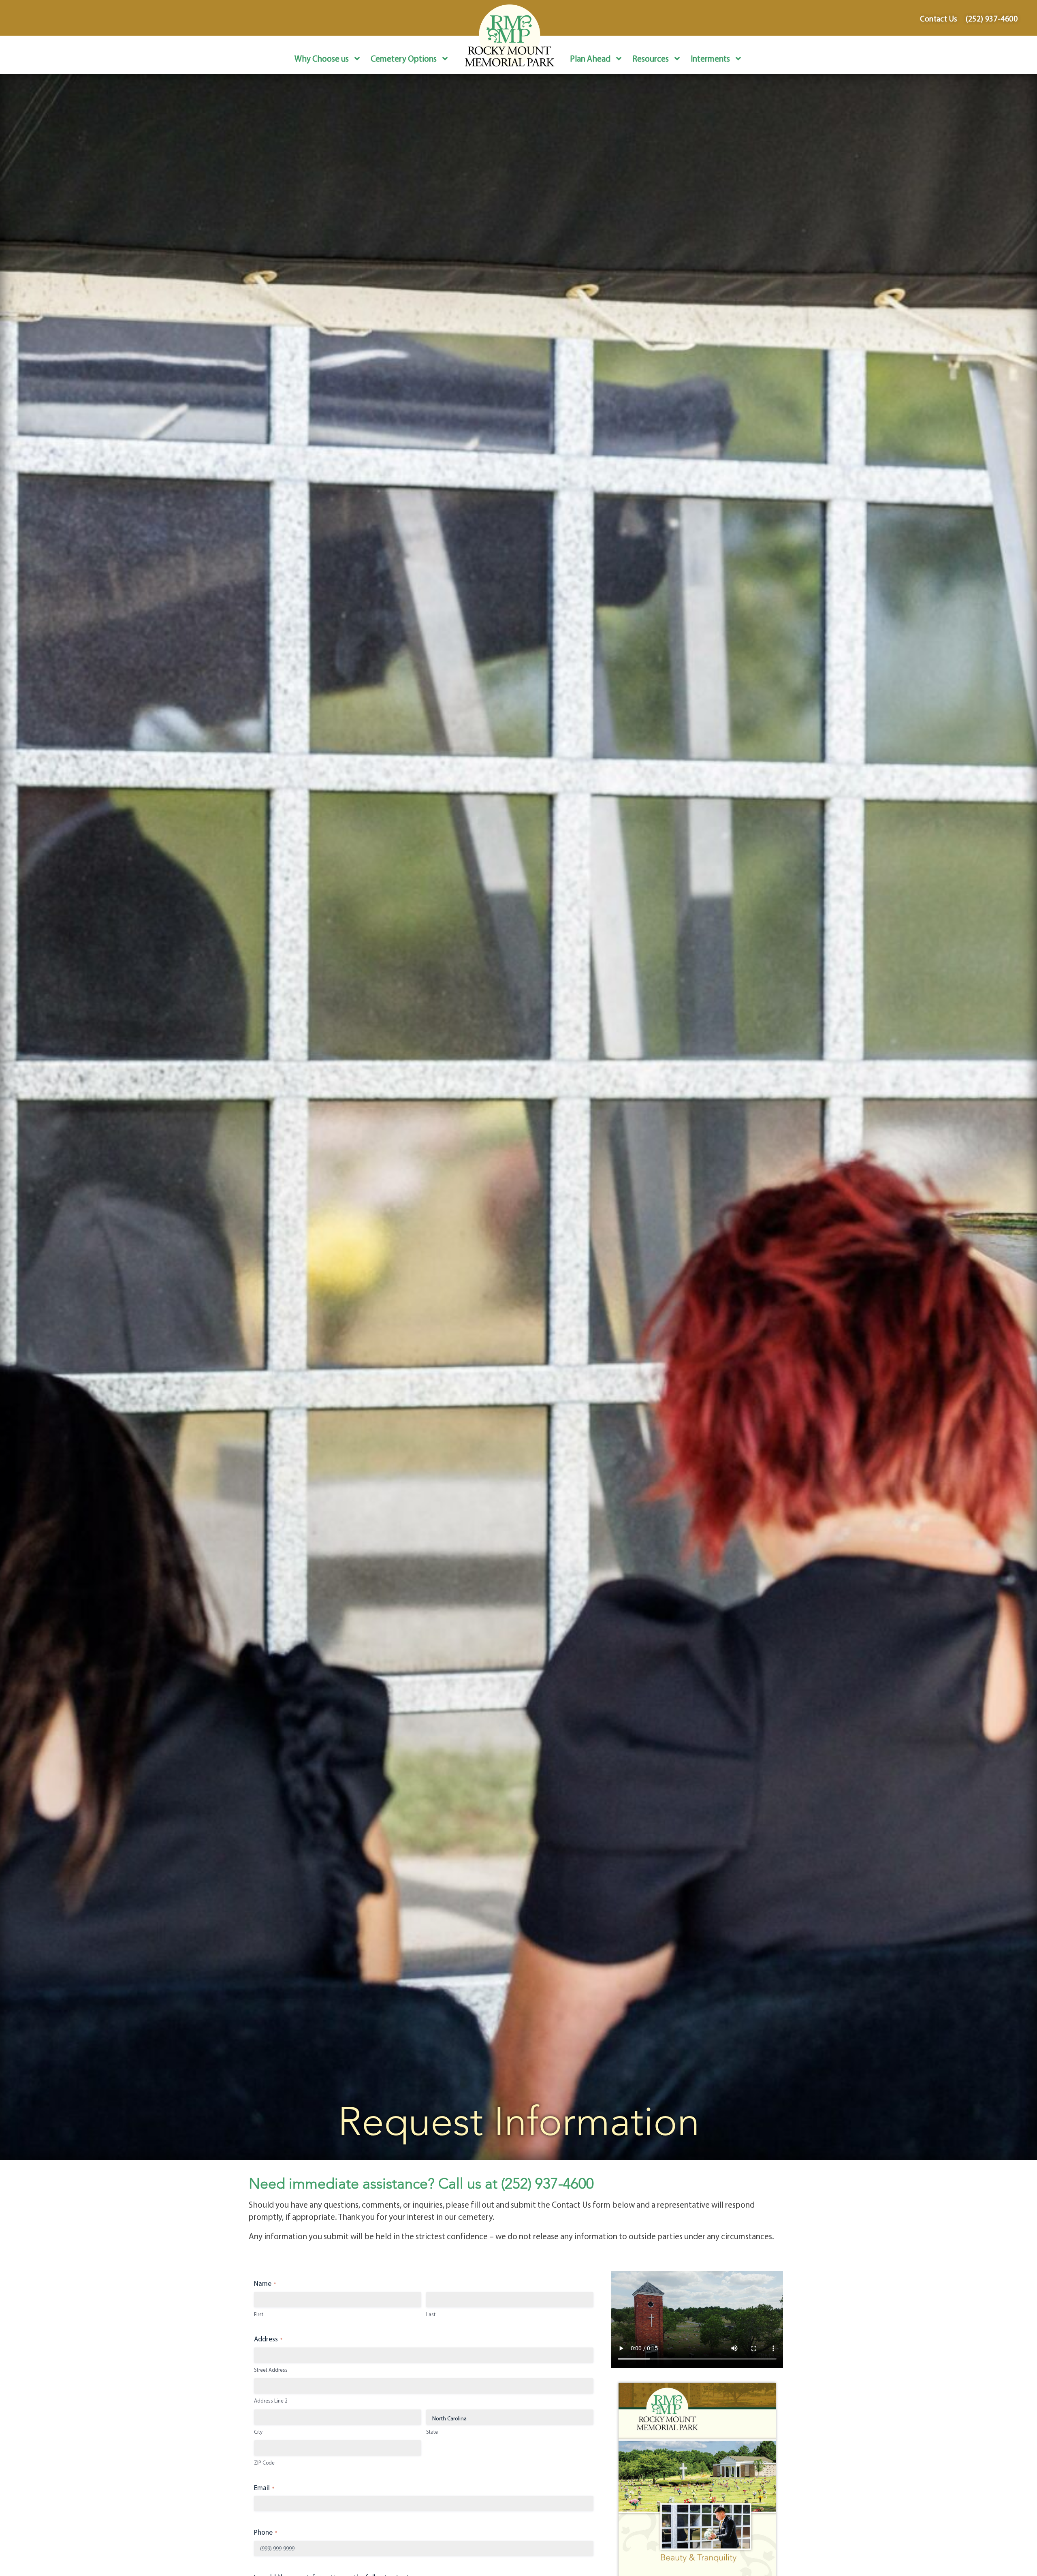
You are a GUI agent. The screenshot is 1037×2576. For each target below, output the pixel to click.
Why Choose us (322, 58)
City (258, 2432)
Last (431, 2314)
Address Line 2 (271, 2401)
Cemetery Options (404, 58)
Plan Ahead (590, 58)
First (259, 2314)
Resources (651, 58)
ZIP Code (264, 2463)
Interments (710, 58)
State (432, 2432)
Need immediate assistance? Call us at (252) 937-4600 (421, 2184)
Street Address (271, 2370)
